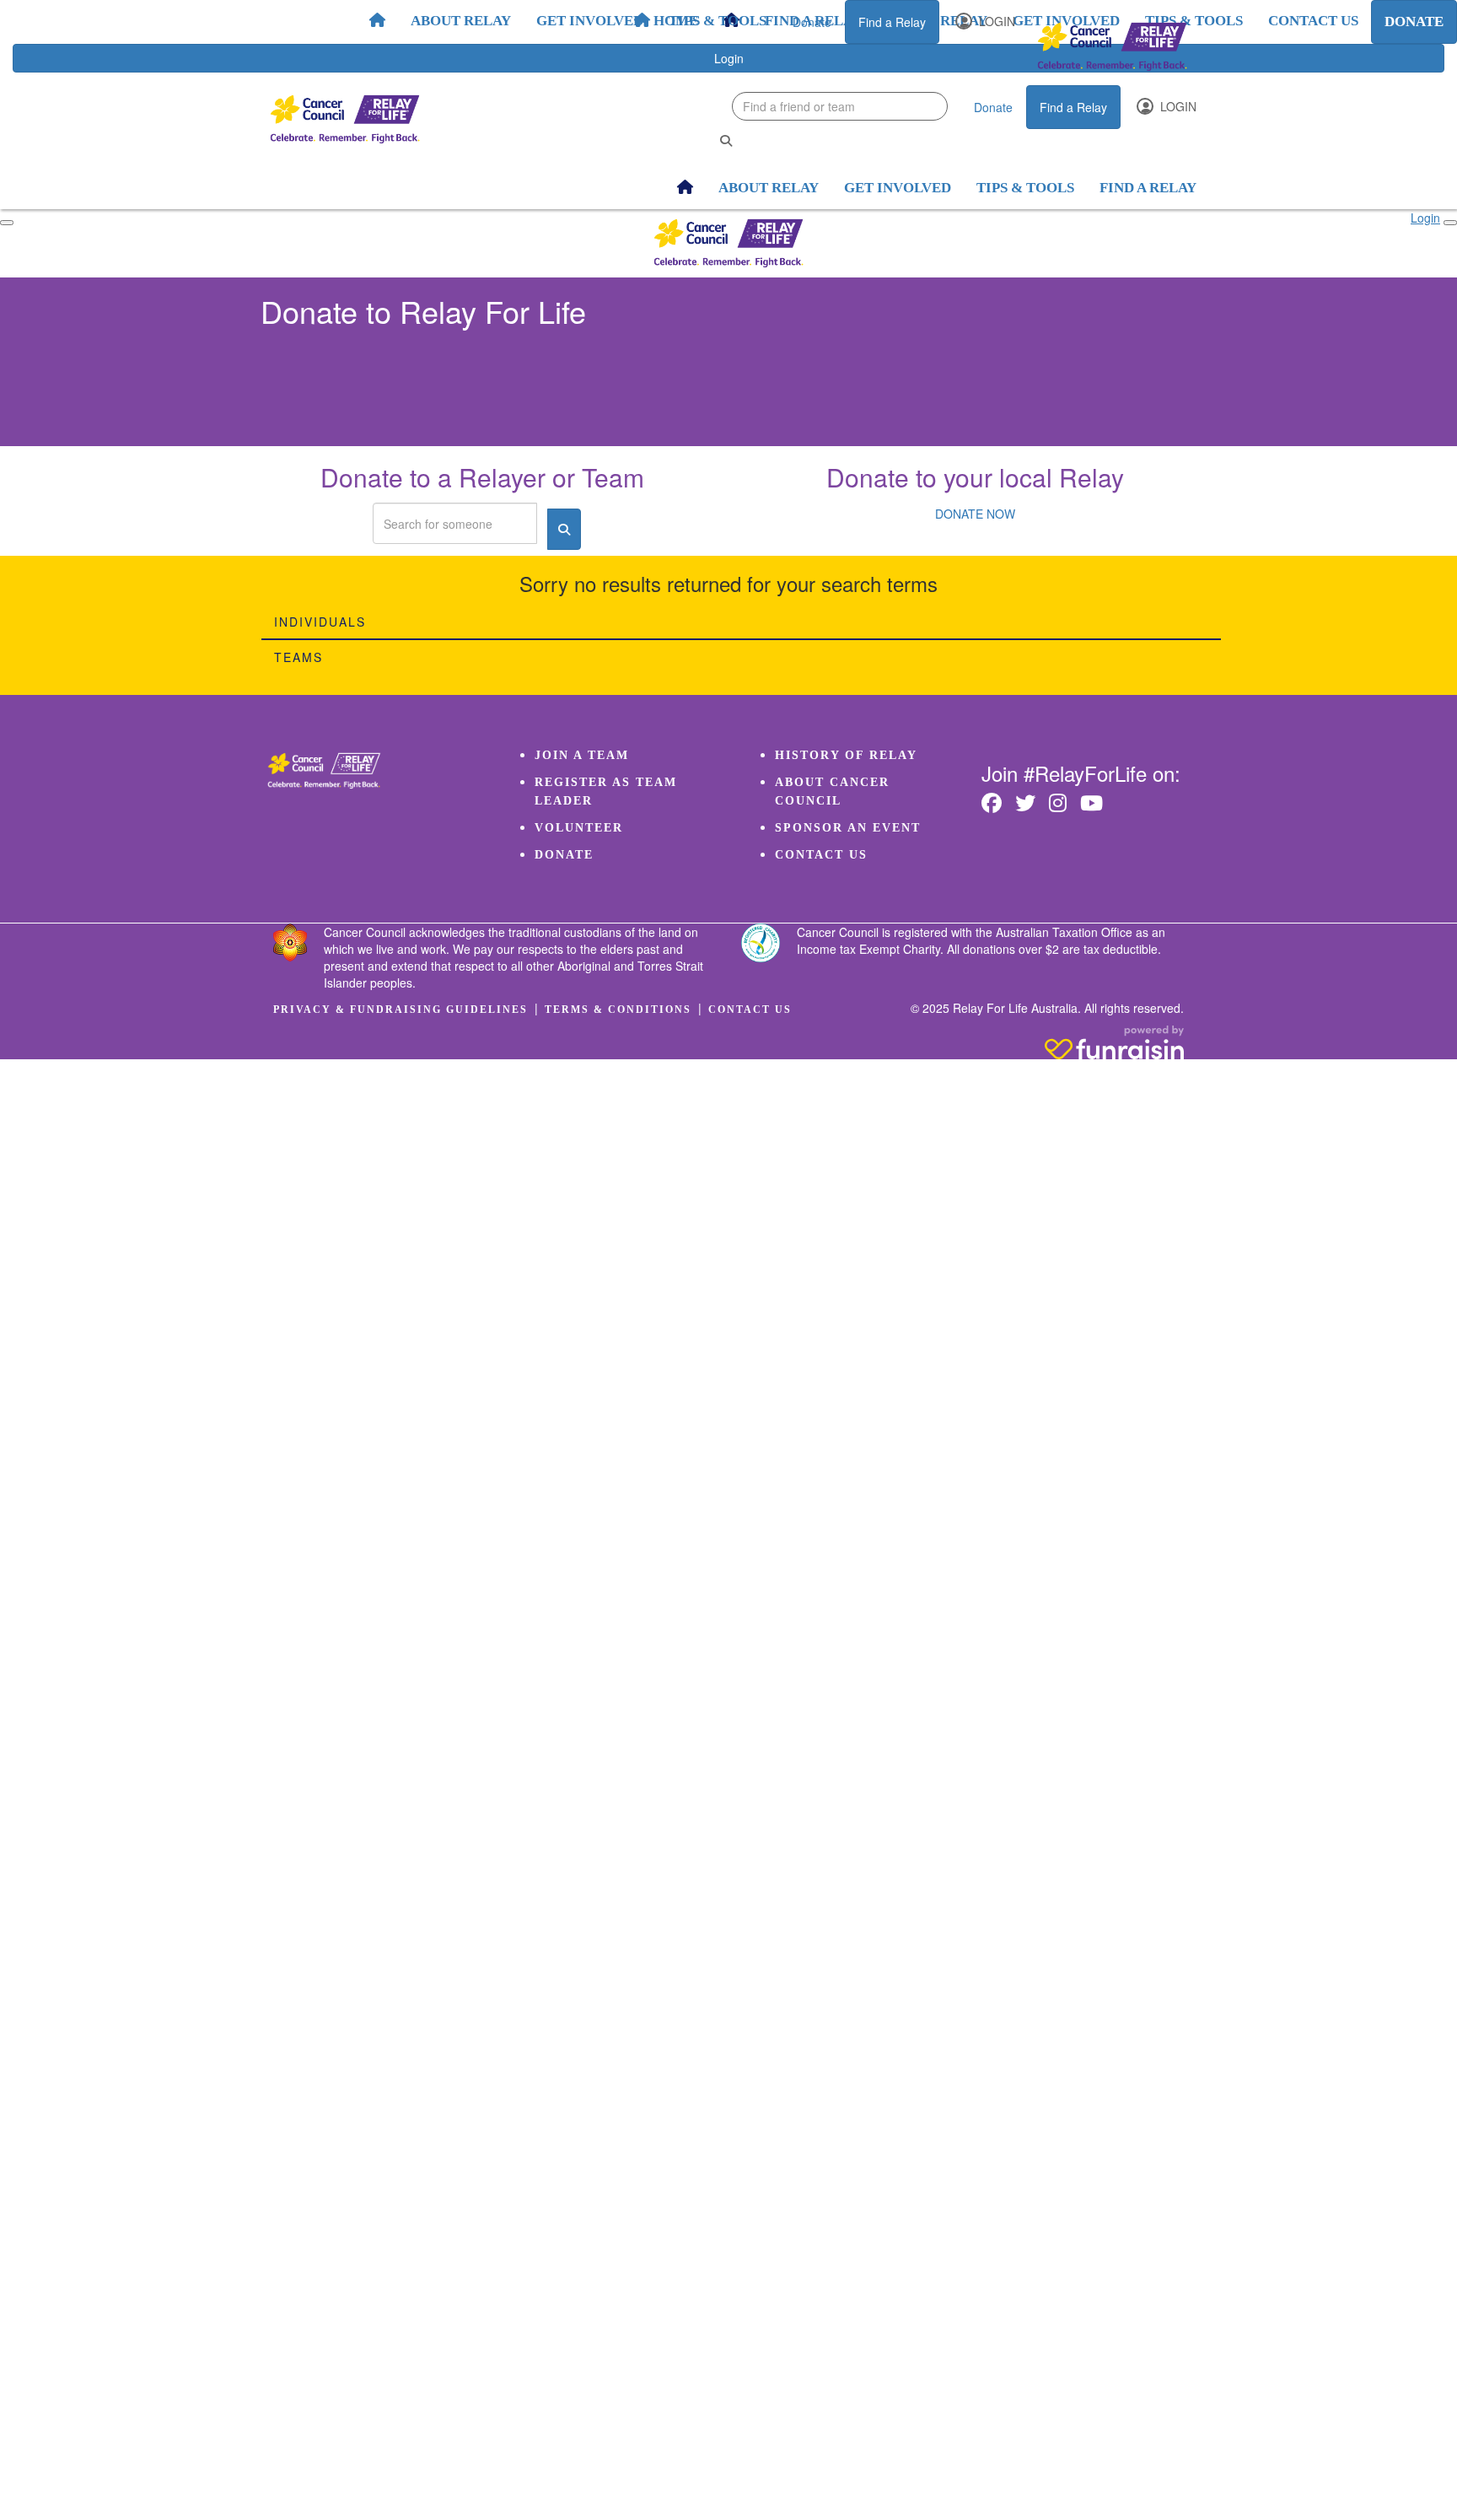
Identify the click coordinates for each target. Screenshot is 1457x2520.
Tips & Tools (718, 21)
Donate (812, 22)
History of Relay (846, 755)
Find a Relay (892, 22)
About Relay (461, 21)
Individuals (320, 622)
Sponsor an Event (848, 828)
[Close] (1450, 223)
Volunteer (579, 828)
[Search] (726, 140)
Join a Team (582, 755)
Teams (298, 657)
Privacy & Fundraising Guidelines (401, 1010)
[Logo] (1112, 47)
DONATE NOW (975, 514)
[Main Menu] (7, 223)
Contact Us (821, 855)
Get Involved (590, 21)
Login (995, 21)
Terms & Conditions (618, 1010)
